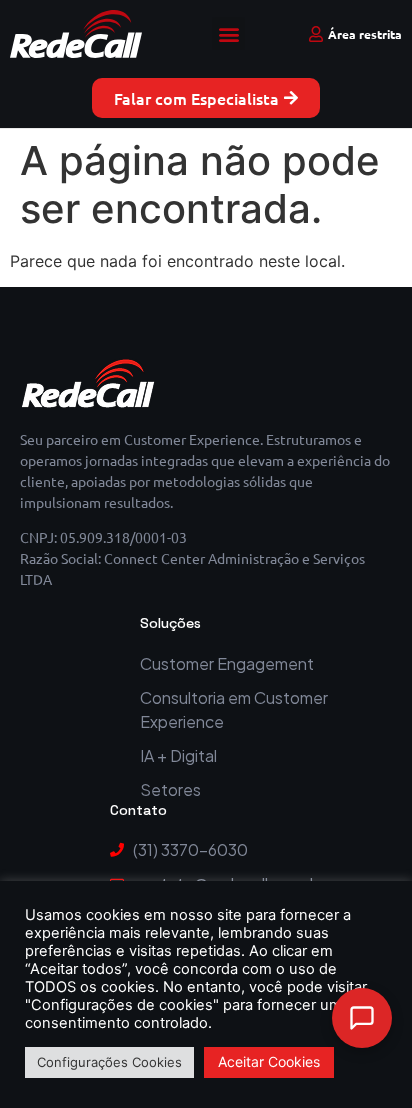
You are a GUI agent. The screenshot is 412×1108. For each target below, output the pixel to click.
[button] (228, 33)
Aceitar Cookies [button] (269, 1061)
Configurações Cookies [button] (109, 1062)
